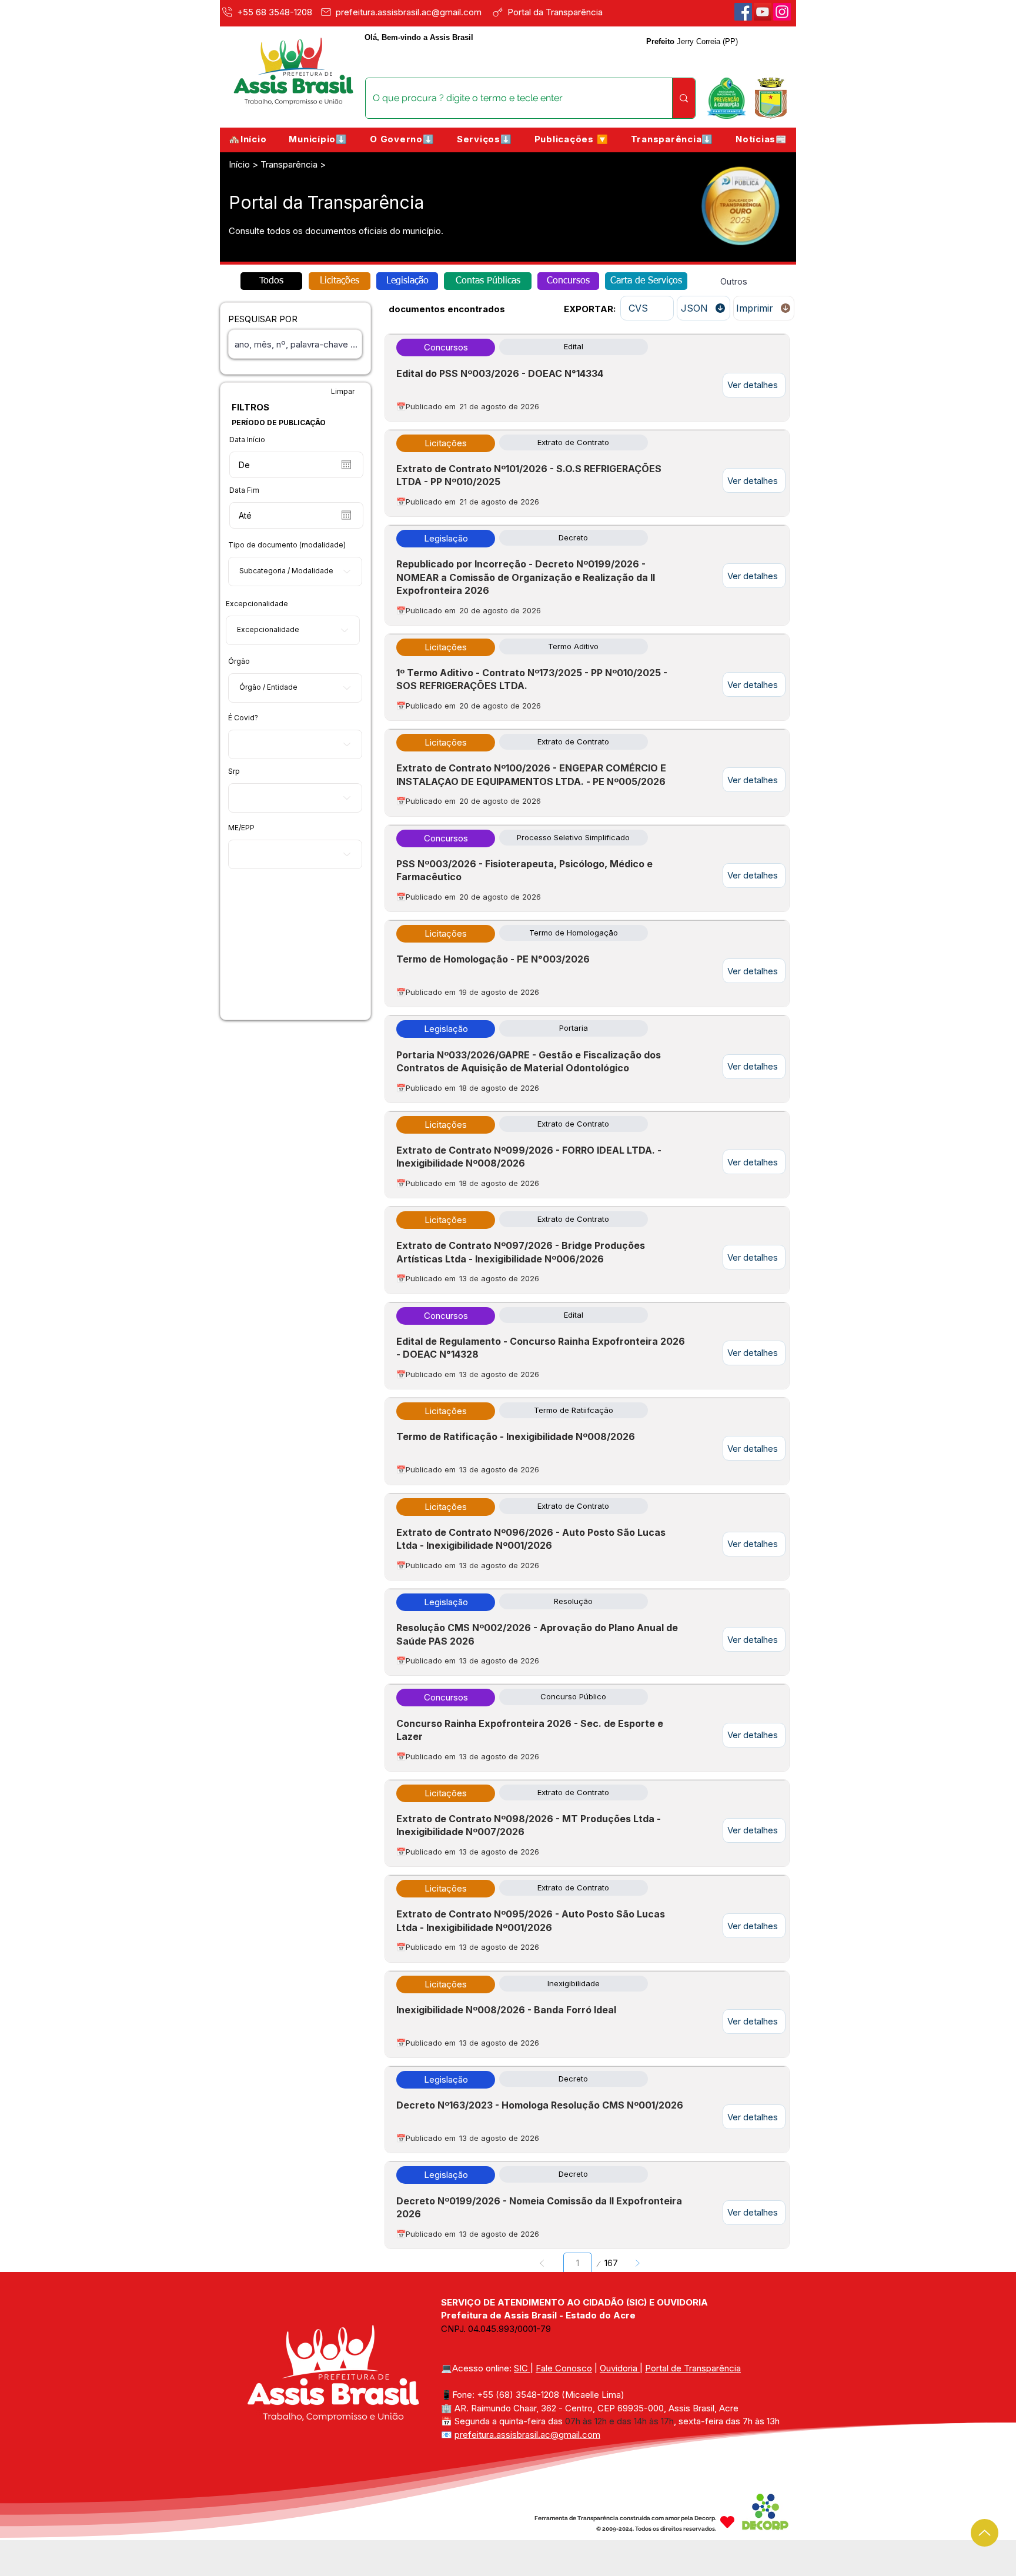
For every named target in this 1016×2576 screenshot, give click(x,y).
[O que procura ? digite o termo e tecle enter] (684, 98)
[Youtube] (763, 12)
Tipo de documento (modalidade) (287, 545)
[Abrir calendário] (346, 465)
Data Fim (244, 490)
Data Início (247, 440)
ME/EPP (241, 828)
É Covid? (243, 718)
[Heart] (727, 2522)
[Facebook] (743, 12)
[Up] (985, 2533)
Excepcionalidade (257, 604)
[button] (318, 139)
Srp (234, 771)
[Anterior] (542, 2263)
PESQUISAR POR (263, 319)
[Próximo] (637, 2263)
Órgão (239, 661)
